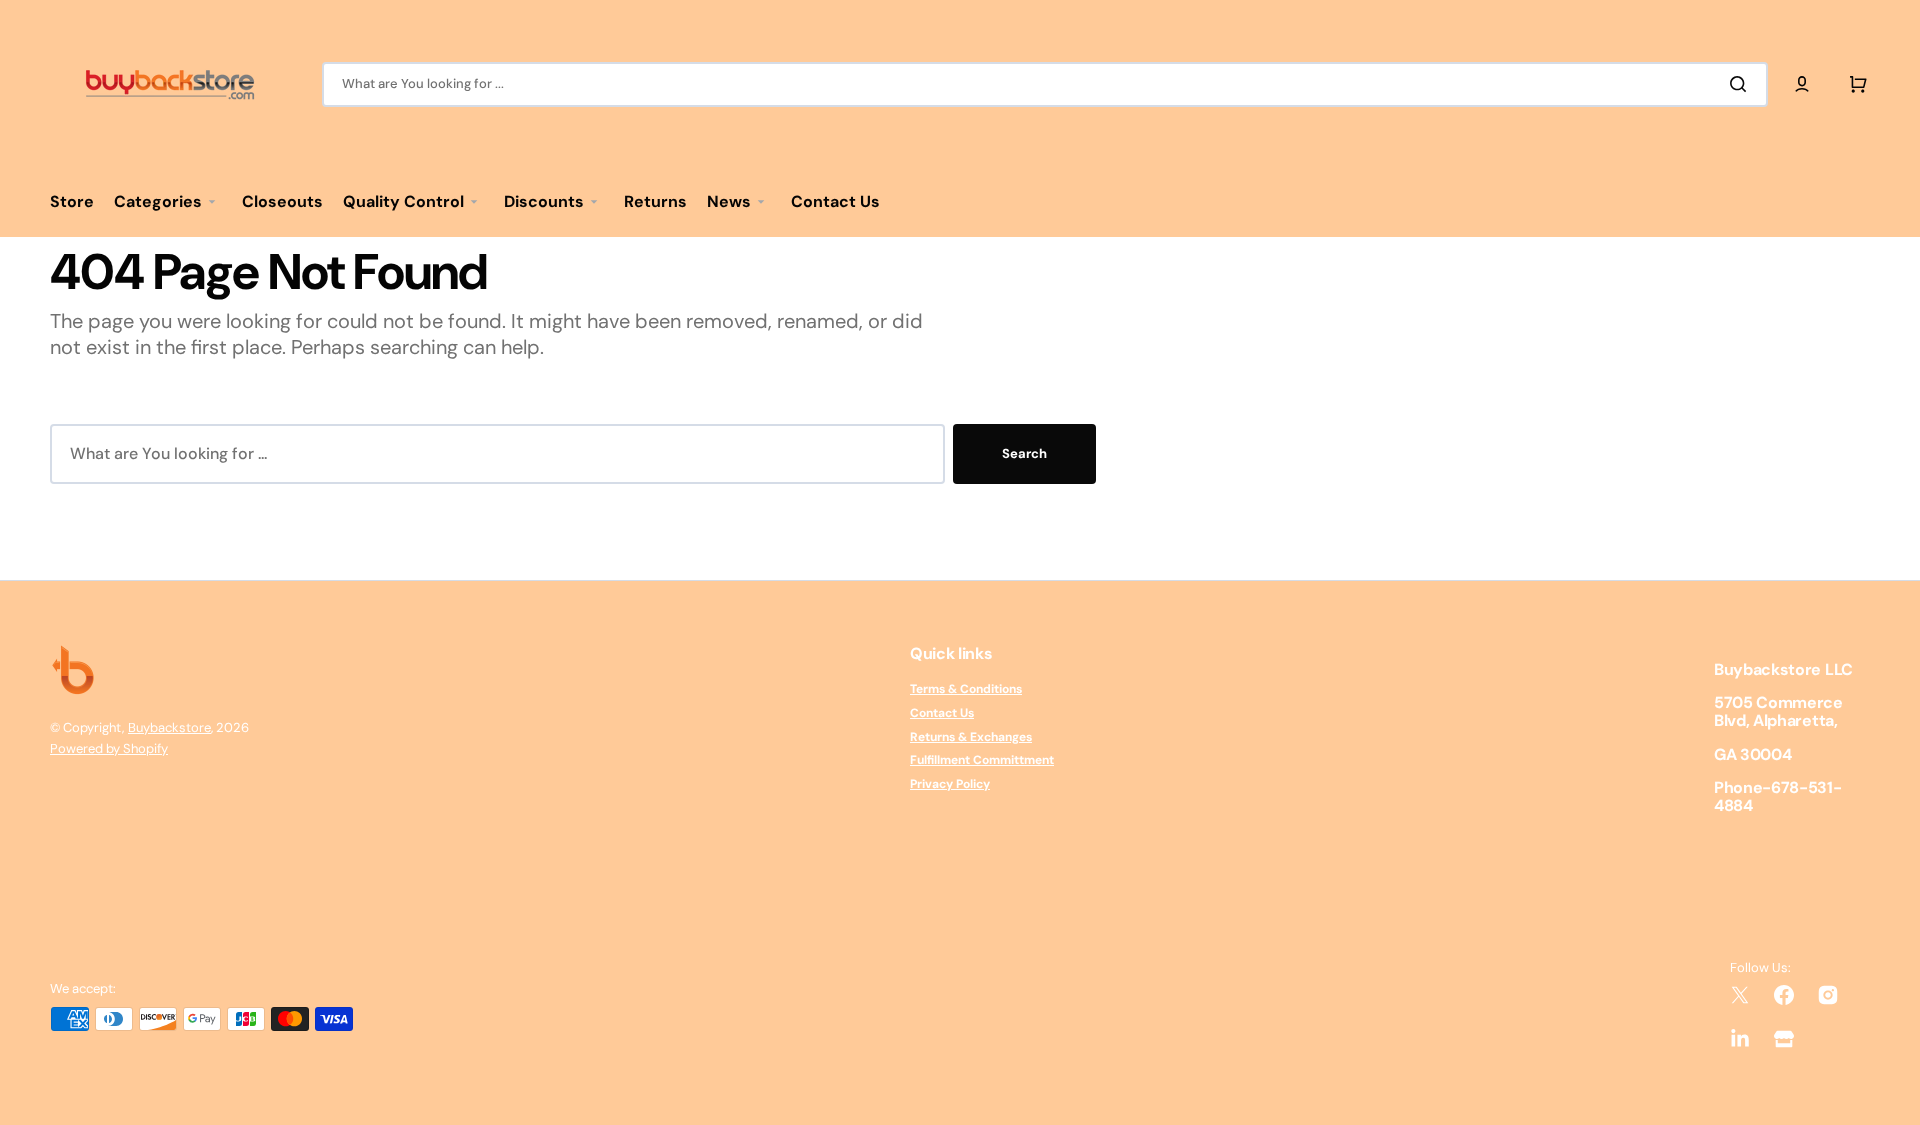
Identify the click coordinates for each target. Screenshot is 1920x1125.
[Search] (1742, 84)
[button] (1802, 84)
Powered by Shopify (109, 748)
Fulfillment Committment (982, 760)
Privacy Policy (950, 784)
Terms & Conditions (966, 689)
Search (1024, 453)
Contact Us (942, 713)
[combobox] (1045, 84)
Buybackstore (169, 727)
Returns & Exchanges (971, 737)
